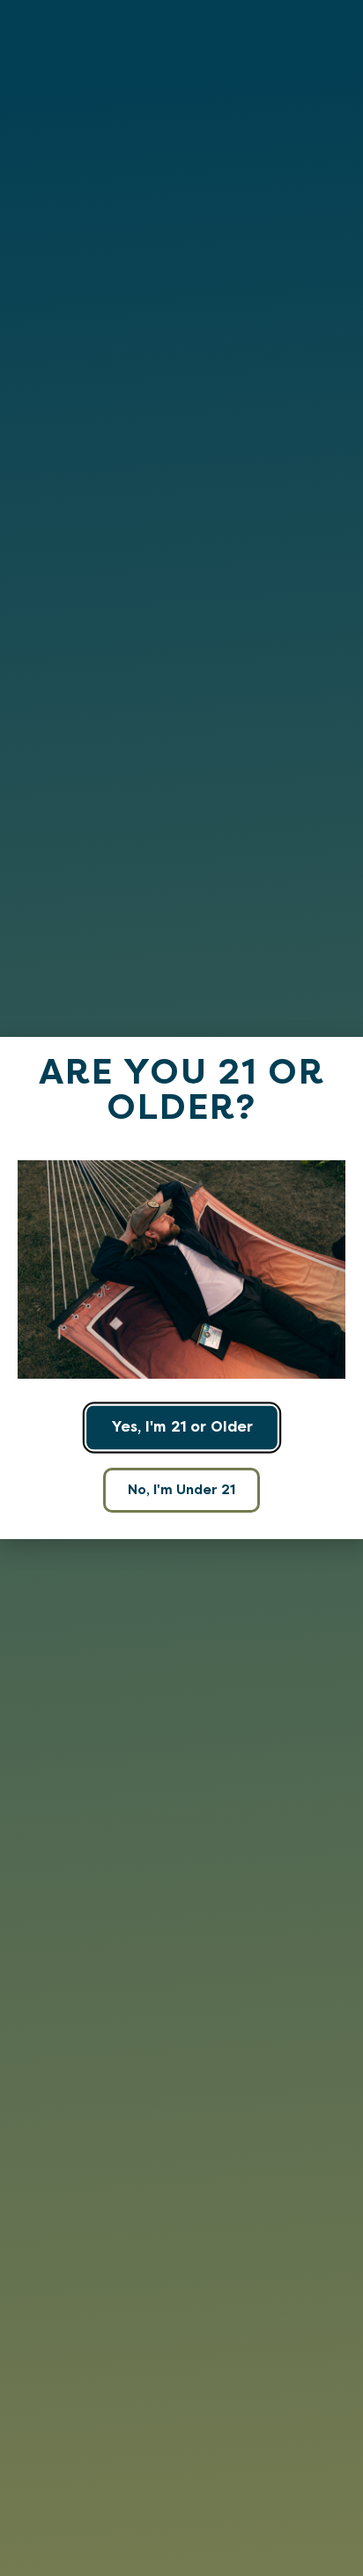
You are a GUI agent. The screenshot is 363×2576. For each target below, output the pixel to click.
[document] (181, 1288)
